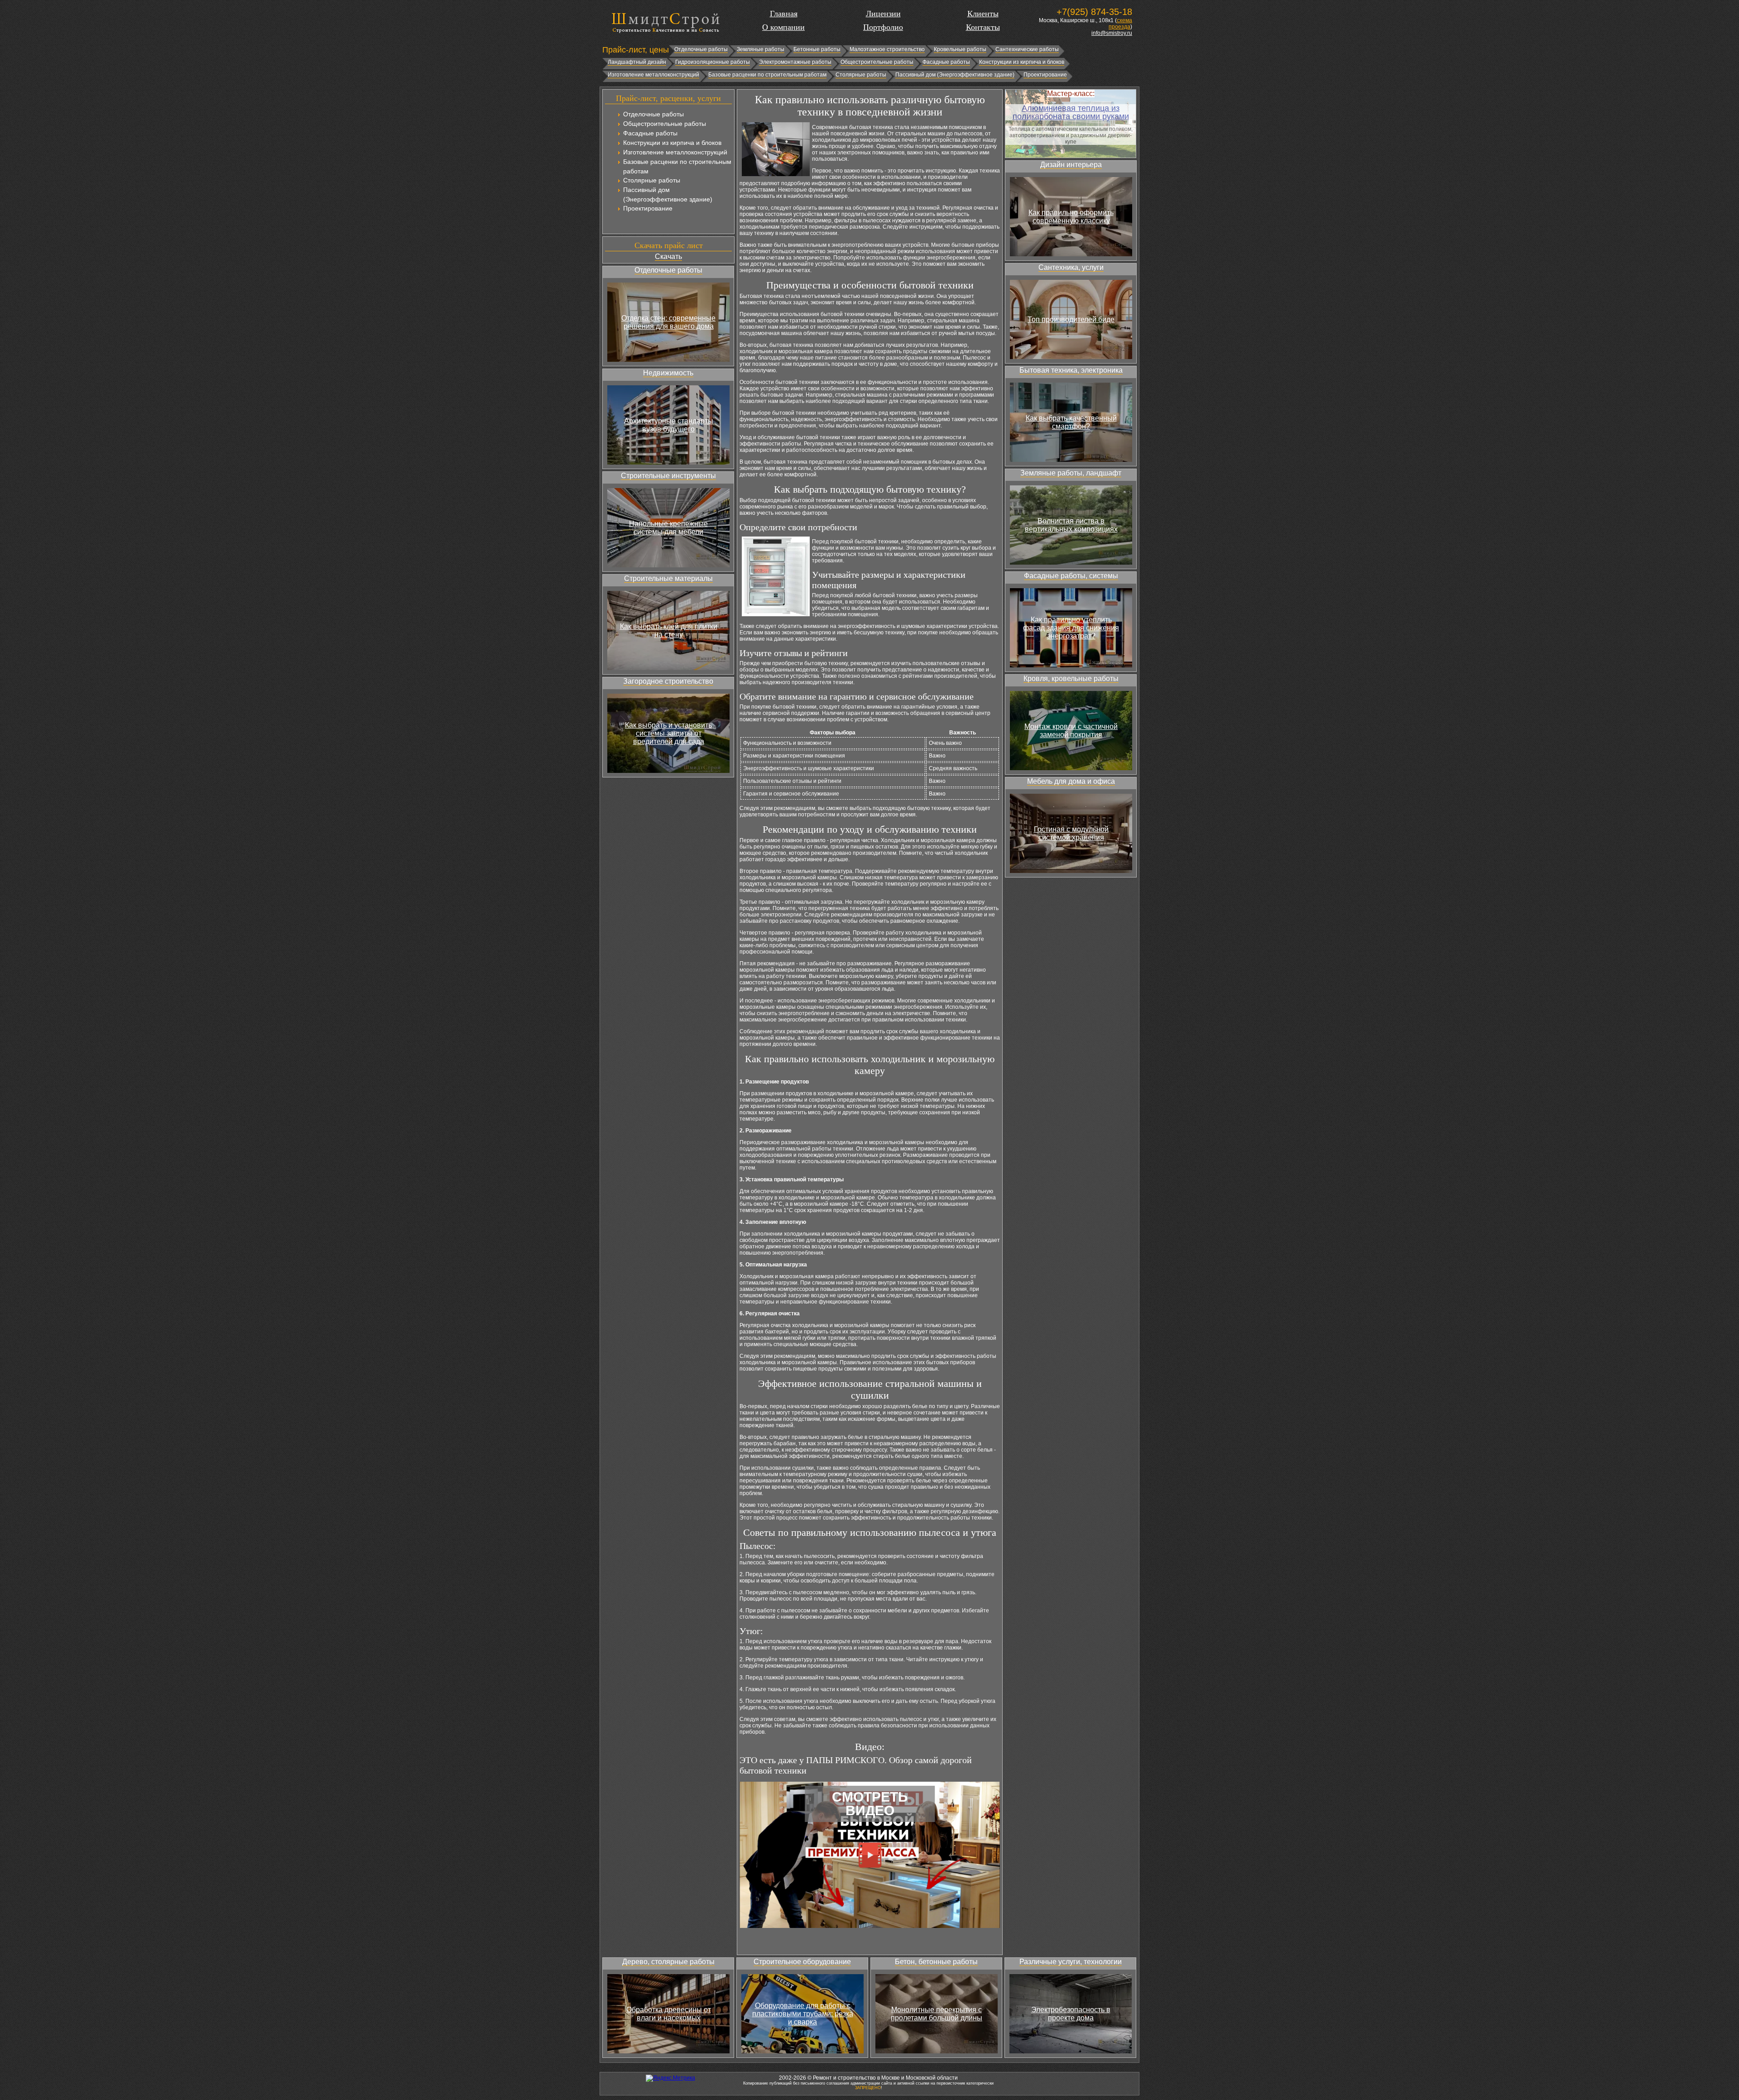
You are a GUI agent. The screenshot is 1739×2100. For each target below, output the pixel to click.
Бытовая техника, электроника (1071, 370)
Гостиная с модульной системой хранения (1071, 833)
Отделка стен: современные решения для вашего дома (668, 322)
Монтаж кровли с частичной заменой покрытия (1071, 731)
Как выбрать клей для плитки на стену (669, 630)
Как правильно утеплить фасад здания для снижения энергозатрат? (1071, 628)
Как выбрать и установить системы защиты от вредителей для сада (668, 733)
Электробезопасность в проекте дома (1071, 2014)
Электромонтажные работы (795, 62)
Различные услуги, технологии (1071, 1962)
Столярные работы (861, 75)
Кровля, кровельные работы (1071, 678)
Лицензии (883, 14)
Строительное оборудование (802, 1962)
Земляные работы (761, 49)
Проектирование (1045, 75)
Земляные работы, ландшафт (1071, 473)
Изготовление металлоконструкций (653, 75)
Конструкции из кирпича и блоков (1022, 62)
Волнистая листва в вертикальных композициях (1071, 525)
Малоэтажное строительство (887, 49)
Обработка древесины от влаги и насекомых (669, 2014)
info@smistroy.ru (1112, 33)
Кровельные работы (960, 49)
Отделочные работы (701, 49)
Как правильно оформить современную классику (1071, 217)
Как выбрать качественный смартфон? (1071, 422)
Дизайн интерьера (1071, 165)
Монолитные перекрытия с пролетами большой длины (937, 2014)
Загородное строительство (668, 681)
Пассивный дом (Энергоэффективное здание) (955, 75)
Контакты (983, 27)
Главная (784, 14)
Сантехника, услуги (1071, 267)
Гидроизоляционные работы (713, 62)
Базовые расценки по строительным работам (767, 75)
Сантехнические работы (1027, 49)
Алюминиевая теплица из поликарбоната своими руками (1071, 112)
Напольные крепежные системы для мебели (668, 528)
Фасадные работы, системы (1071, 576)
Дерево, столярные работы (668, 1962)
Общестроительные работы (877, 62)
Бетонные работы (817, 49)
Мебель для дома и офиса (1071, 781)
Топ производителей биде (1071, 319)
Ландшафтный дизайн (637, 62)
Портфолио (883, 27)
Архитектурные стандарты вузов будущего (669, 425)
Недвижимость (668, 373)
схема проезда (1120, 24)
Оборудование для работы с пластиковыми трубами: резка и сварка (803, 2014)
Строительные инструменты (668, 476)
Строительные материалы (668, 578)
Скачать (668, 257)
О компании (783, 27)
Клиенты (983, 14)
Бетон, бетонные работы (936, 1962)
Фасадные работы (946, 62)
